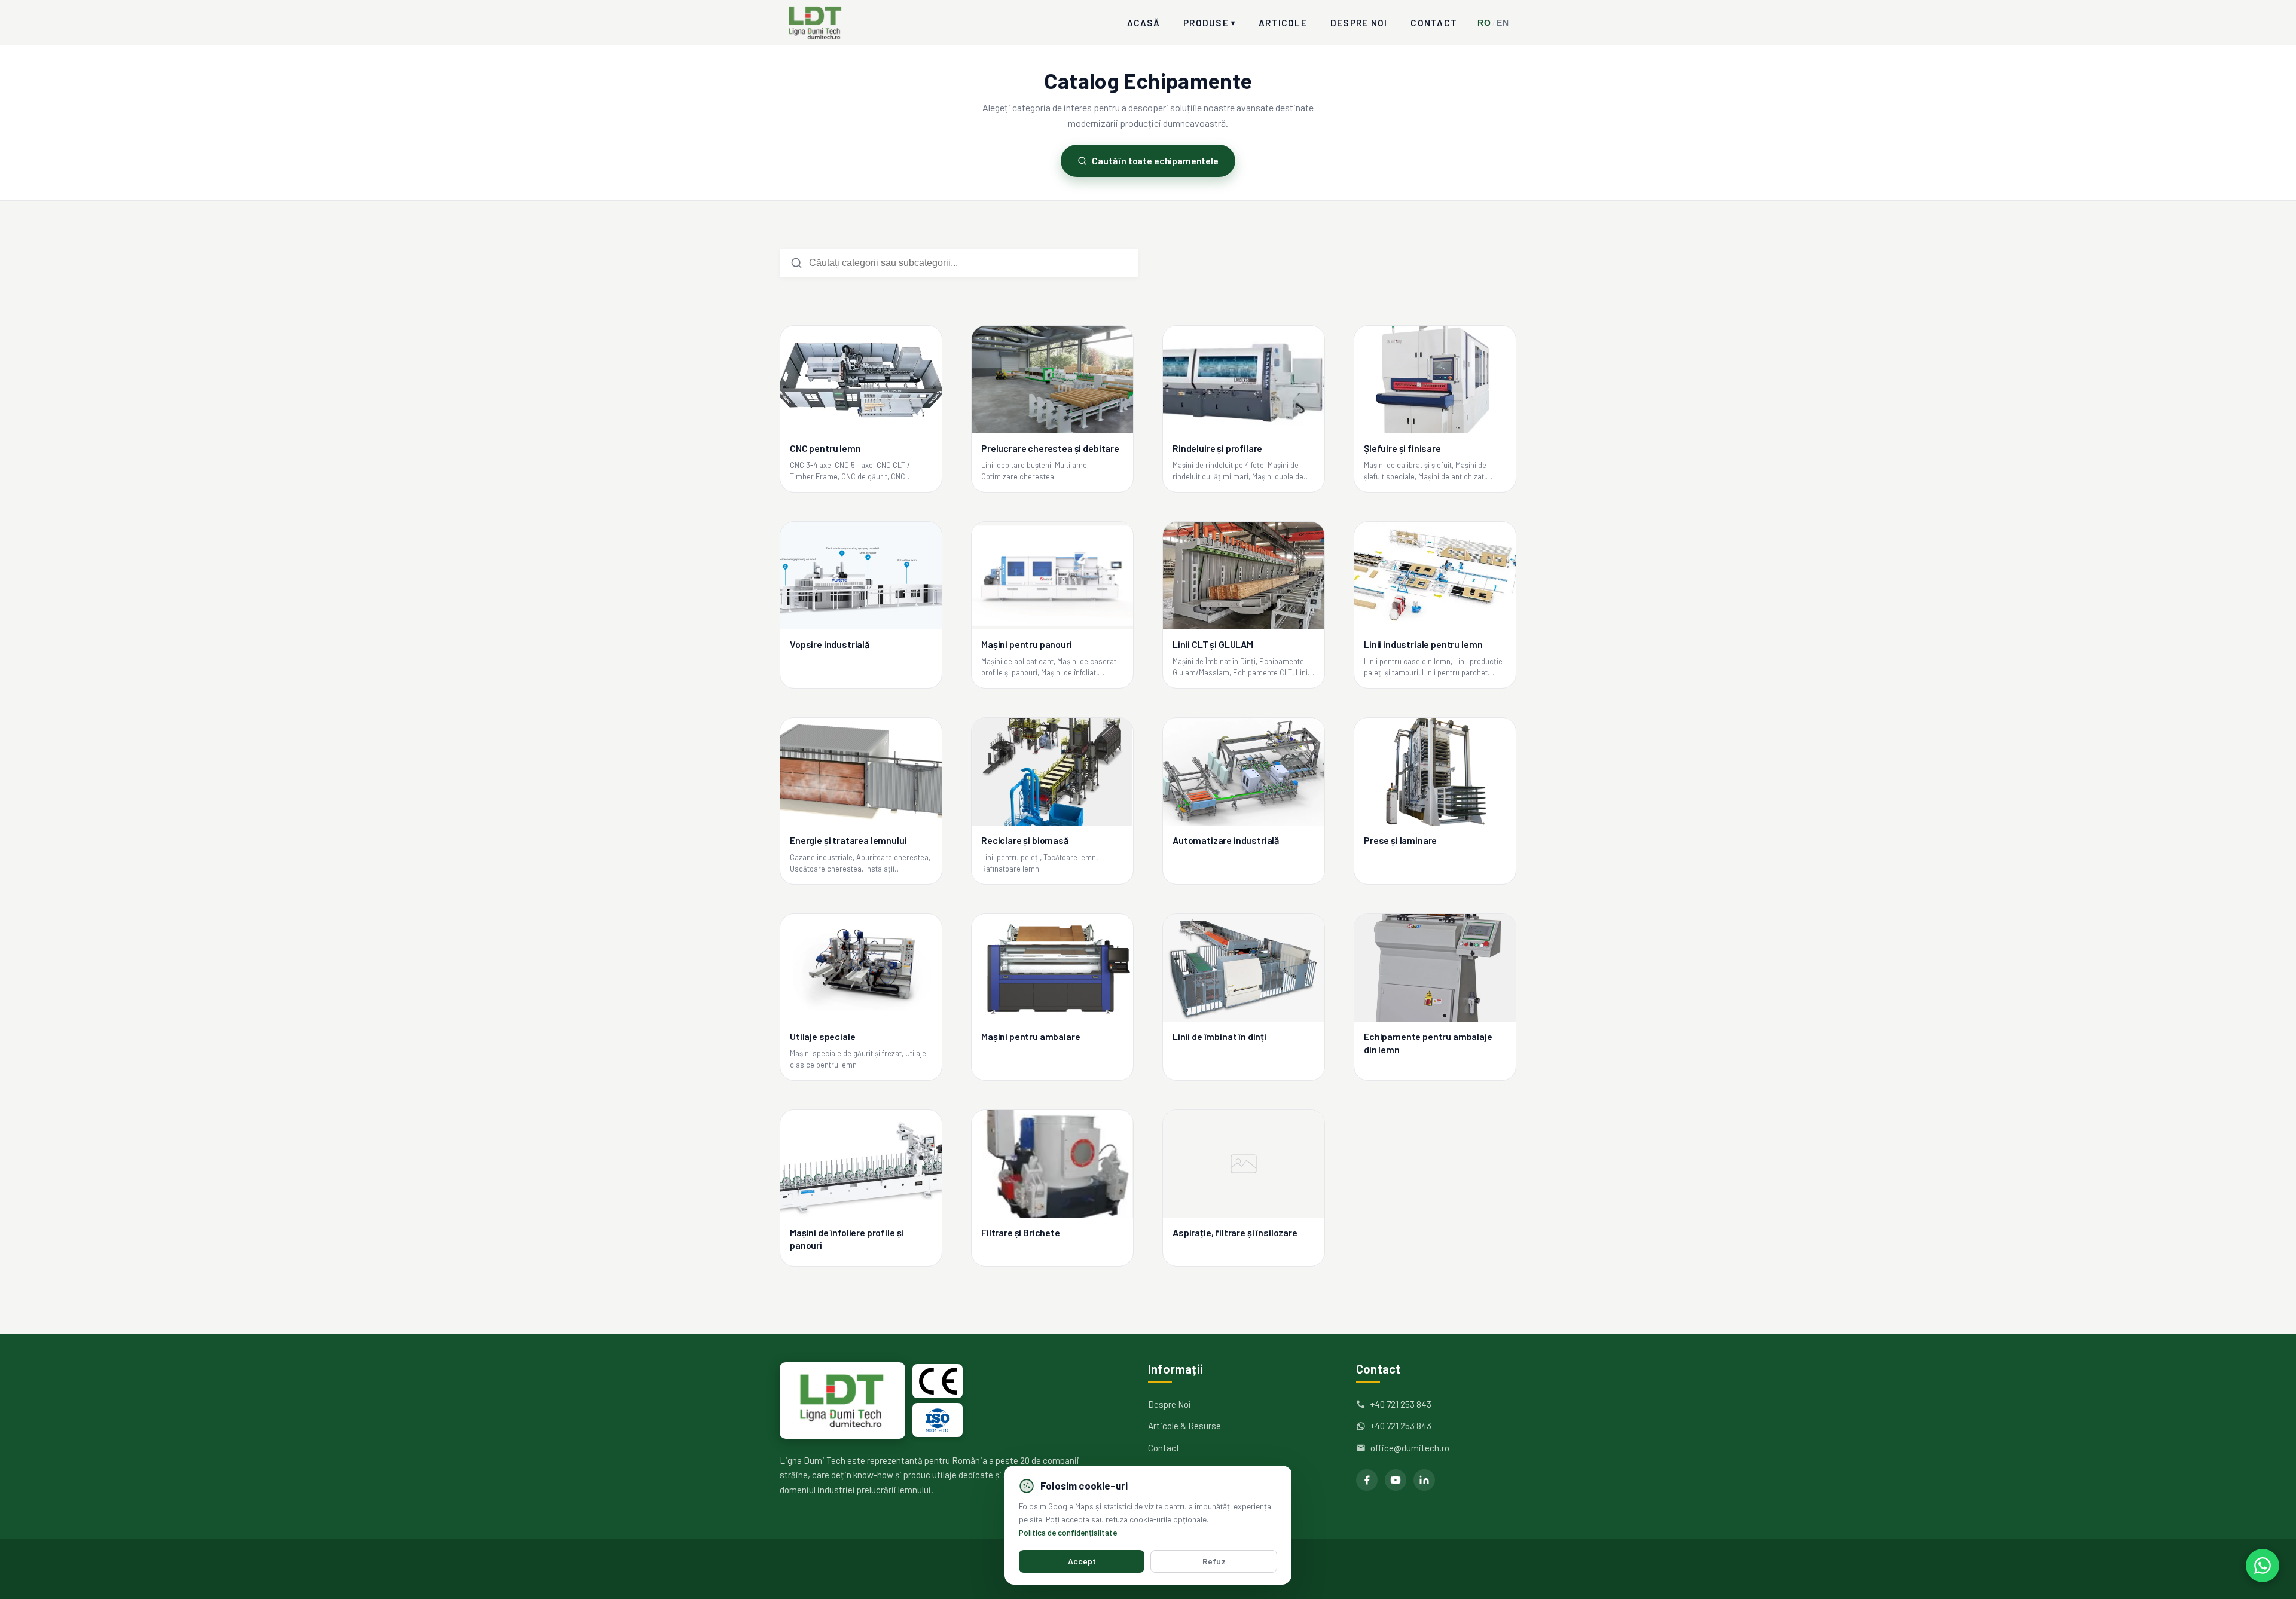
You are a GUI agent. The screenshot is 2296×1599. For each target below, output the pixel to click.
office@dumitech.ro (1410, 1448)
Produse (1209, 23)
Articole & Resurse (1184, 1426)
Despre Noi (1170, 1404)
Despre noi (1359, 23)
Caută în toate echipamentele (1155, 160)
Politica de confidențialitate (1068, 1532)
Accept (1082, 1561)
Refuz (1214, 1561)
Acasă (1144, 23)
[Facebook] (1367, 1480)
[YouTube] (1396, 1480)
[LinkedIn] (1424, 1480)
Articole (1283, 23)
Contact (1434, 23)
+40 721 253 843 (1401, 1404)
